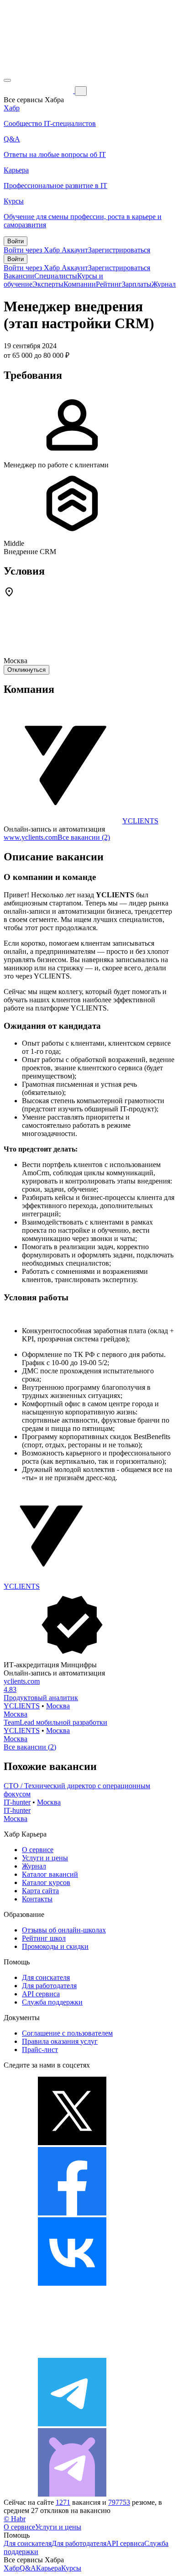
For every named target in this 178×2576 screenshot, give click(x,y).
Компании (80, 284)
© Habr (15, 2519)
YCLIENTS (140, 821)
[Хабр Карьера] (39, 91)
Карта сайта (40, 1891)
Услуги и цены (45, 1858)
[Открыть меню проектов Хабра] (7, 80)
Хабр (12, 2568)
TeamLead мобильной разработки (55, 1722)
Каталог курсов (46, 1882)
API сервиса (41, 1994)
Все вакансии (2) (84, 837)
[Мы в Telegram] (72, 2424)
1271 (63, 2502)
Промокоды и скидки (55, 1946)
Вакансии (19, 276)
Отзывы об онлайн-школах (64, 1930)
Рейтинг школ (44, 1938)
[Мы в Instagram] (72, 2353)
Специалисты (56, 276)
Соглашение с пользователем (67, 2033)
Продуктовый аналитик (41, 1698)
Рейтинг (109, 284)
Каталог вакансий (50, 1874)
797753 (119, 2502)
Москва (58, 1706)
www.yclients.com (31, 837)
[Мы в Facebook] (72, 2213)
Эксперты (48, 284)
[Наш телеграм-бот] (72, 2494)
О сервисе (38, 1850)
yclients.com (22, 1681)
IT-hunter (17, 1802)
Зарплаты (137, 284)
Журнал (164, 284)
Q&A (28, 2568)
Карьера (49, 2568)
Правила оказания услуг (60, 2041)
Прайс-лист (40, 2050)
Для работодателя (49, 1986)
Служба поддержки (52, 2002)
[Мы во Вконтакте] (72, 2283)
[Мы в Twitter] (72, 2143)
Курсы (71, 2568)
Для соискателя (46, 1977)
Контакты (37, 1899)
